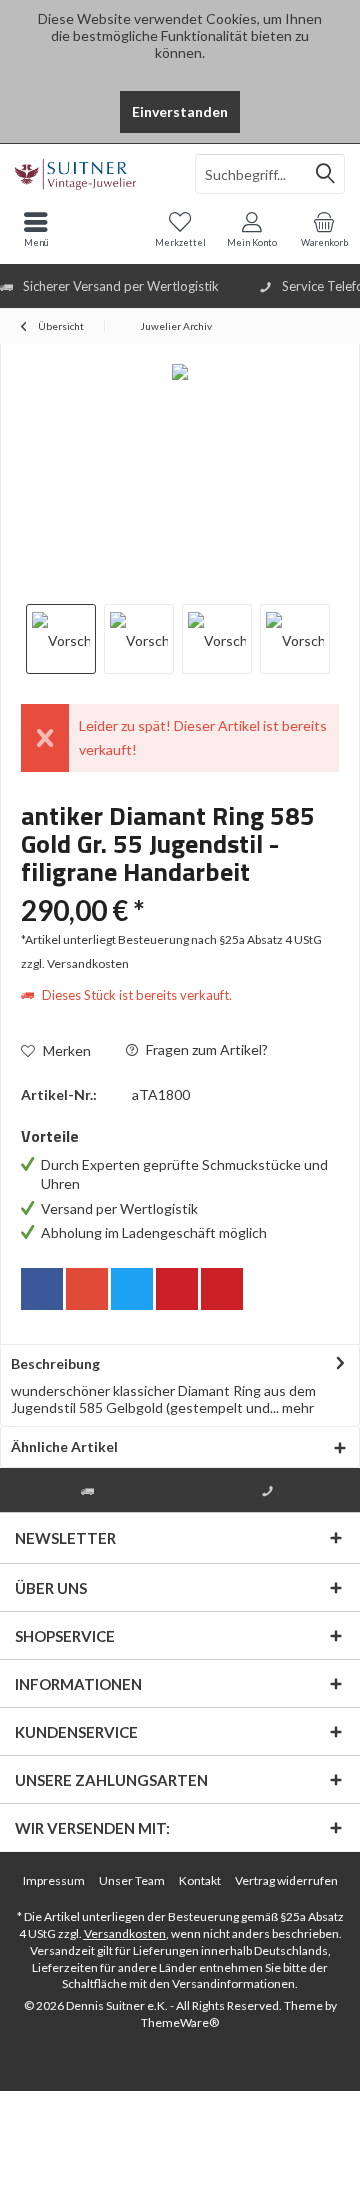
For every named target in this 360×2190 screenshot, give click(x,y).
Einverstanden (180, 111)
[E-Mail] (222, 1289)
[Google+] (87, 1289)
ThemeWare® (180, 2022)
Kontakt (200, 1880)
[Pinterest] (177, 1289)
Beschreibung (55, 1363)
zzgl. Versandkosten (75, 963)
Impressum (54, 1880)
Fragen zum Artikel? (205, 1049)
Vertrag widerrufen (286, 1880)
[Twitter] (132, 1289)
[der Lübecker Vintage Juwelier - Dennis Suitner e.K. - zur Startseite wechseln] (90, 174)
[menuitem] (324, 229)
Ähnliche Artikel (64, 1446)
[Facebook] (42, 1289)
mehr (296, 1407)
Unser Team (132, 1880)
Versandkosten (125, 1933)
